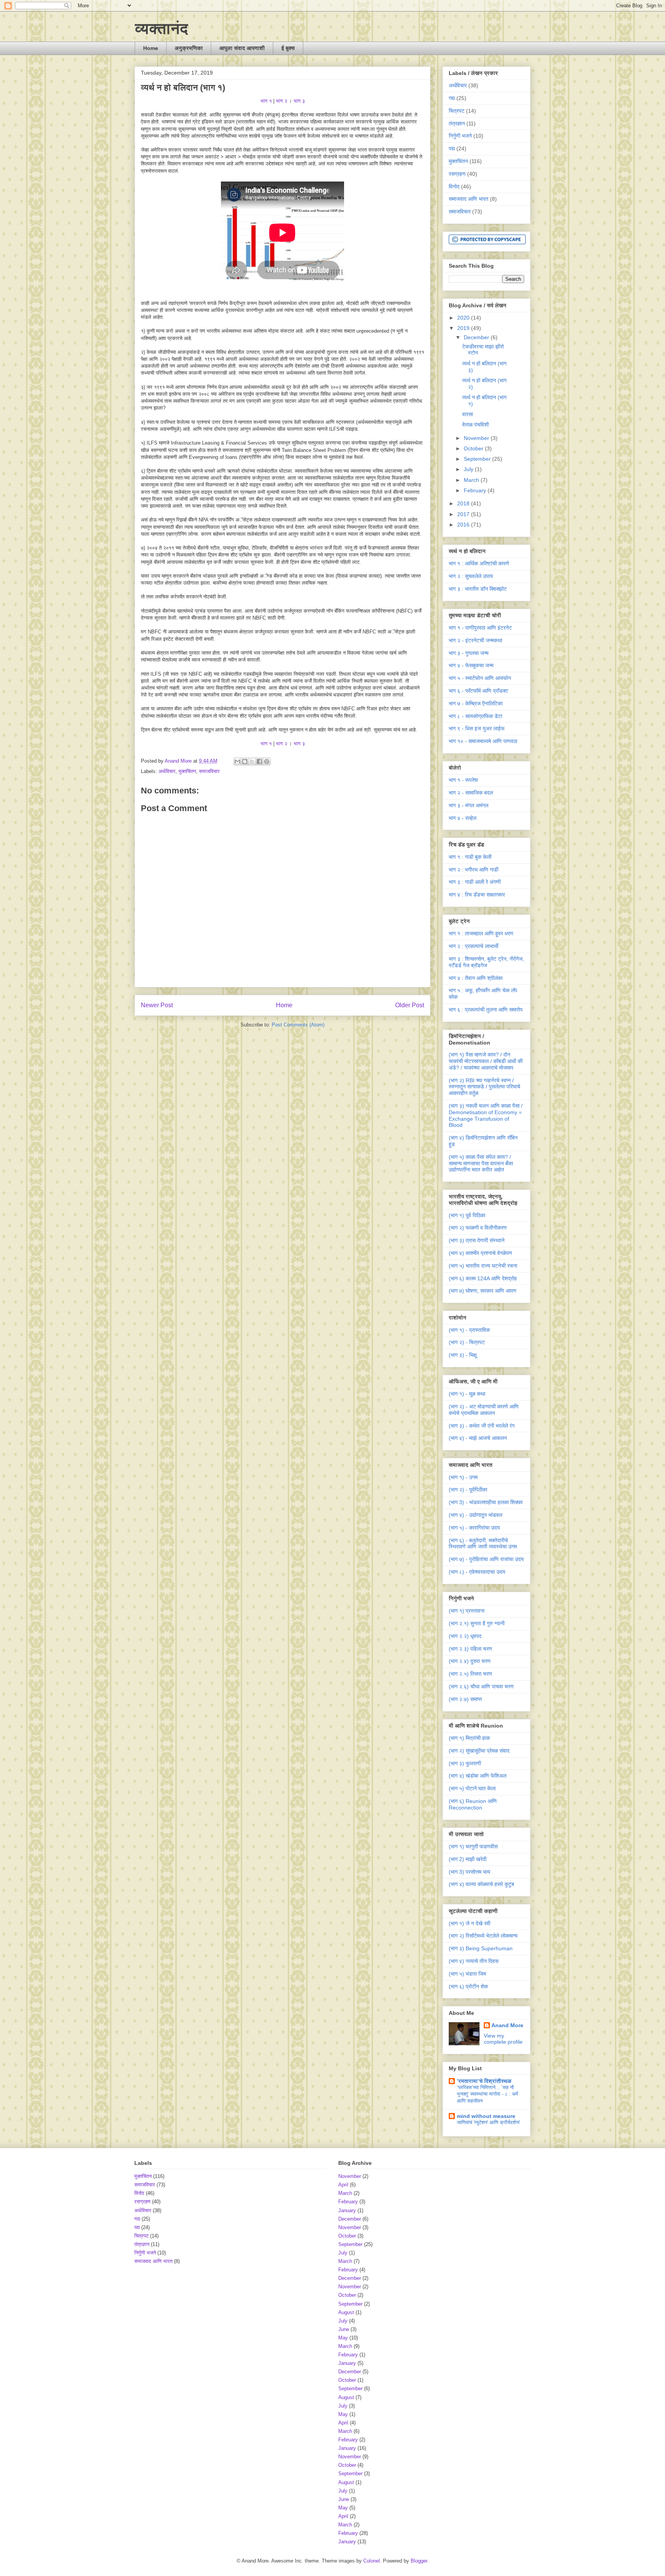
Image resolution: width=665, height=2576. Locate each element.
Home (151, 48)
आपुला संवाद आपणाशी (242, 48)
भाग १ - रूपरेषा (463, 780)
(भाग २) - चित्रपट (467, 1342)
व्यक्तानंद (161, 28)
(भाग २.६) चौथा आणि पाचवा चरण (481, 1686)
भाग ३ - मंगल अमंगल (469, 805)
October (474, 448)
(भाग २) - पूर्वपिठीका (468, 1490)
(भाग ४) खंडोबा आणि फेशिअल (478, 1776)
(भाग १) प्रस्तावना (467, 1611)
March (472, 480)
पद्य (452, 148)
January (347, 2210)
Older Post (410, 1005)
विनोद (454, 187)
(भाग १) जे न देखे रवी (470, 1923)
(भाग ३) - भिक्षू (463, 1355)
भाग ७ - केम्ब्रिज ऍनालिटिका (476, 703)
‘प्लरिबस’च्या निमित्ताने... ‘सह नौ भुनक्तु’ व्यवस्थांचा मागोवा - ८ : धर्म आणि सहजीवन (487, 2094)
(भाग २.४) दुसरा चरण (470, 1661)
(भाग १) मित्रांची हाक (469, 1738)
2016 (464, 525)
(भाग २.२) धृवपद (465, 1636)
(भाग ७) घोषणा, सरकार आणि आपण (483, 1291)
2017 (464, 514)
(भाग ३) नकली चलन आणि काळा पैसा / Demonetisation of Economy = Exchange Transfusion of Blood (486, 1115)
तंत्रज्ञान (457, 123)
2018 (464, 503)
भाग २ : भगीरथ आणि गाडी (474, 870)
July (469, 469)
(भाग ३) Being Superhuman (481, 1948)
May (343, 2338)
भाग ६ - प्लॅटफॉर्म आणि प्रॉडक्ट (479, 691)
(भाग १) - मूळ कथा (467, 1394)
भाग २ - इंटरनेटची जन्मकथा (475, 640)
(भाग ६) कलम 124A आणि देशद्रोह (483, 1278)
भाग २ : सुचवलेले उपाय (471, 576)
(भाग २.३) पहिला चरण (470, 1649)
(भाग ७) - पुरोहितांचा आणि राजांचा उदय (486, 1559)
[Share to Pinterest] (267, 761)
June (344, 2329)
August (346, 2312)
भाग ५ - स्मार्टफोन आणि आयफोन (480, 678)
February (476, 490)
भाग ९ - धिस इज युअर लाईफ (477, 728)
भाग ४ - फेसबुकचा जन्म (471, 665)
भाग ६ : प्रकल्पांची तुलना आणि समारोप (486, 1010)
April (343, 2185)
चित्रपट (457, 111)
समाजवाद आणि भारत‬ (469, 199)
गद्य (452, 98)
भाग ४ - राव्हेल (463, 818)
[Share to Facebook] (259, 761)
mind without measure (486, 2116)
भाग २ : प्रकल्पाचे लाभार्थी (474, 946)
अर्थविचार (167, 771)
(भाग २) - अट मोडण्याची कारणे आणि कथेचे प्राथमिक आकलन (484, 1410)
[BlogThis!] (245, 761)
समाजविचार (209, 771)
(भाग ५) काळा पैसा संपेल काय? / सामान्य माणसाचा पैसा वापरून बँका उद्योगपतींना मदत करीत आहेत (481, 1163)
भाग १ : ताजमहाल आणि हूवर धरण (481, 933)
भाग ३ (298, 101)
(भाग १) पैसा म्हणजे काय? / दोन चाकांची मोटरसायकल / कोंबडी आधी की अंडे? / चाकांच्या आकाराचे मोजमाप (486, 1061)
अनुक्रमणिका (189, 48)
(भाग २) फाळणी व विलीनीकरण (478, 1228)
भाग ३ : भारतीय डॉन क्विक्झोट (478, 589)
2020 (464, 318)
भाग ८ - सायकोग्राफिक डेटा (475, 716)
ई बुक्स (288, 48)
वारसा (468, 414)
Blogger (419, 2561)
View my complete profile (503, 2039)
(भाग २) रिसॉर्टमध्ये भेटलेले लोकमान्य (483, 1936)
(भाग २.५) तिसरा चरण (470, 1674)
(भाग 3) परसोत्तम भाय (470, 1872)
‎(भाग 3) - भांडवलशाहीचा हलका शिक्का (486, 1502)
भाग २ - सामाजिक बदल (471, 793)
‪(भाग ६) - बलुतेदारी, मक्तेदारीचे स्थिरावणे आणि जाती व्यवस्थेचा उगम (483, 1544)
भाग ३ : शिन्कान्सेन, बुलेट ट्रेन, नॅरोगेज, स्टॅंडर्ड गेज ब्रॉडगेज (486, 962)
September (478, 459)
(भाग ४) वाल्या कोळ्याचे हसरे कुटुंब (481, 1884)
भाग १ (266, 101)
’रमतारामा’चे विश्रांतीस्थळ (484, 2081)
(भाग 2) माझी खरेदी (468, 1859)
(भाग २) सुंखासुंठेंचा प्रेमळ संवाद (479, 1751)
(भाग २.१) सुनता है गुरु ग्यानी (477, 1623)
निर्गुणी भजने (460, 136)
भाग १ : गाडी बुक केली (470, 857)
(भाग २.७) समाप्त (465, 1699)
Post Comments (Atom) (298, 1025)
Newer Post (157, 1005)
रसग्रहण (457, 174)
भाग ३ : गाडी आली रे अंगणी (475, 882)
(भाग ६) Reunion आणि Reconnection (473, 1804)
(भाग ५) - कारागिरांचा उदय (474, 1528)
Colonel (372, 2561)
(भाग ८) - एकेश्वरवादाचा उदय (477, 1572)
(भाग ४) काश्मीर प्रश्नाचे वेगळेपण (480, 1253)
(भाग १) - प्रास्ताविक (469, 1330)
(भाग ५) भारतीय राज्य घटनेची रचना (483, 1266)
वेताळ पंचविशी (475, 425)
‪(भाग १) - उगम (463, 1477)
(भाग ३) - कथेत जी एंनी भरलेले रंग (482, 1426)
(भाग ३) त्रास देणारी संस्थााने (477, 1240)
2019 (464, 328)
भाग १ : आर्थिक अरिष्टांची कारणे (479, 563)
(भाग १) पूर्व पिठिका (467, 1215)
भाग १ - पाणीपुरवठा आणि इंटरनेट (480, 628)
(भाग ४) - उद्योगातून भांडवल (475, 1515)
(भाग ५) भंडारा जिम (467, 1974)
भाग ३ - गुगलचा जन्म (469, 653)
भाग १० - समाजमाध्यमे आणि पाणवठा (483, 741)
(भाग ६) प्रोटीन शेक (468, 1986)
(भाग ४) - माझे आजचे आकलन (478, 1438)
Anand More (507, 2025)
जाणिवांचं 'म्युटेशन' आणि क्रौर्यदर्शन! (488, 2122)
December (477, 337)
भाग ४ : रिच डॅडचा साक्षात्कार (477, 895)
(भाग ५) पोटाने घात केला (472, 1788)
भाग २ (282, 101)
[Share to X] (252, 761)
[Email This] (237, 761)
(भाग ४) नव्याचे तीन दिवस (474, 1961)
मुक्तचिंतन (187, 771)
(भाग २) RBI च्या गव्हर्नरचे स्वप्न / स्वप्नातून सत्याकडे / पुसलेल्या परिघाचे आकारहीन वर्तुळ (485, 1087)
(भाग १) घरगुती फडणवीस (473, 1846)
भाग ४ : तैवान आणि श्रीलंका (476, 978)
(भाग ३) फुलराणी (465, 1763)
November (477, 438)
